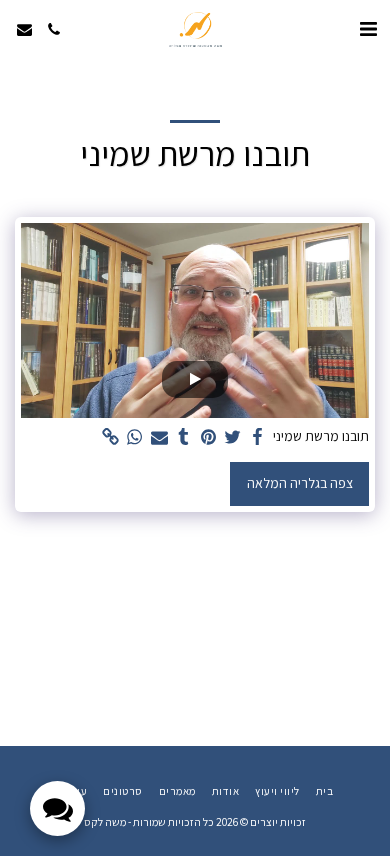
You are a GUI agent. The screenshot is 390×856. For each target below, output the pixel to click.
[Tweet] (233, 437)
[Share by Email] (160, 437)
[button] (368, 29)
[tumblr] (184, 437)
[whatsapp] (135, 437)
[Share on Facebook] (258, 437)
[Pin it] (209, 437)
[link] (111, 437)
